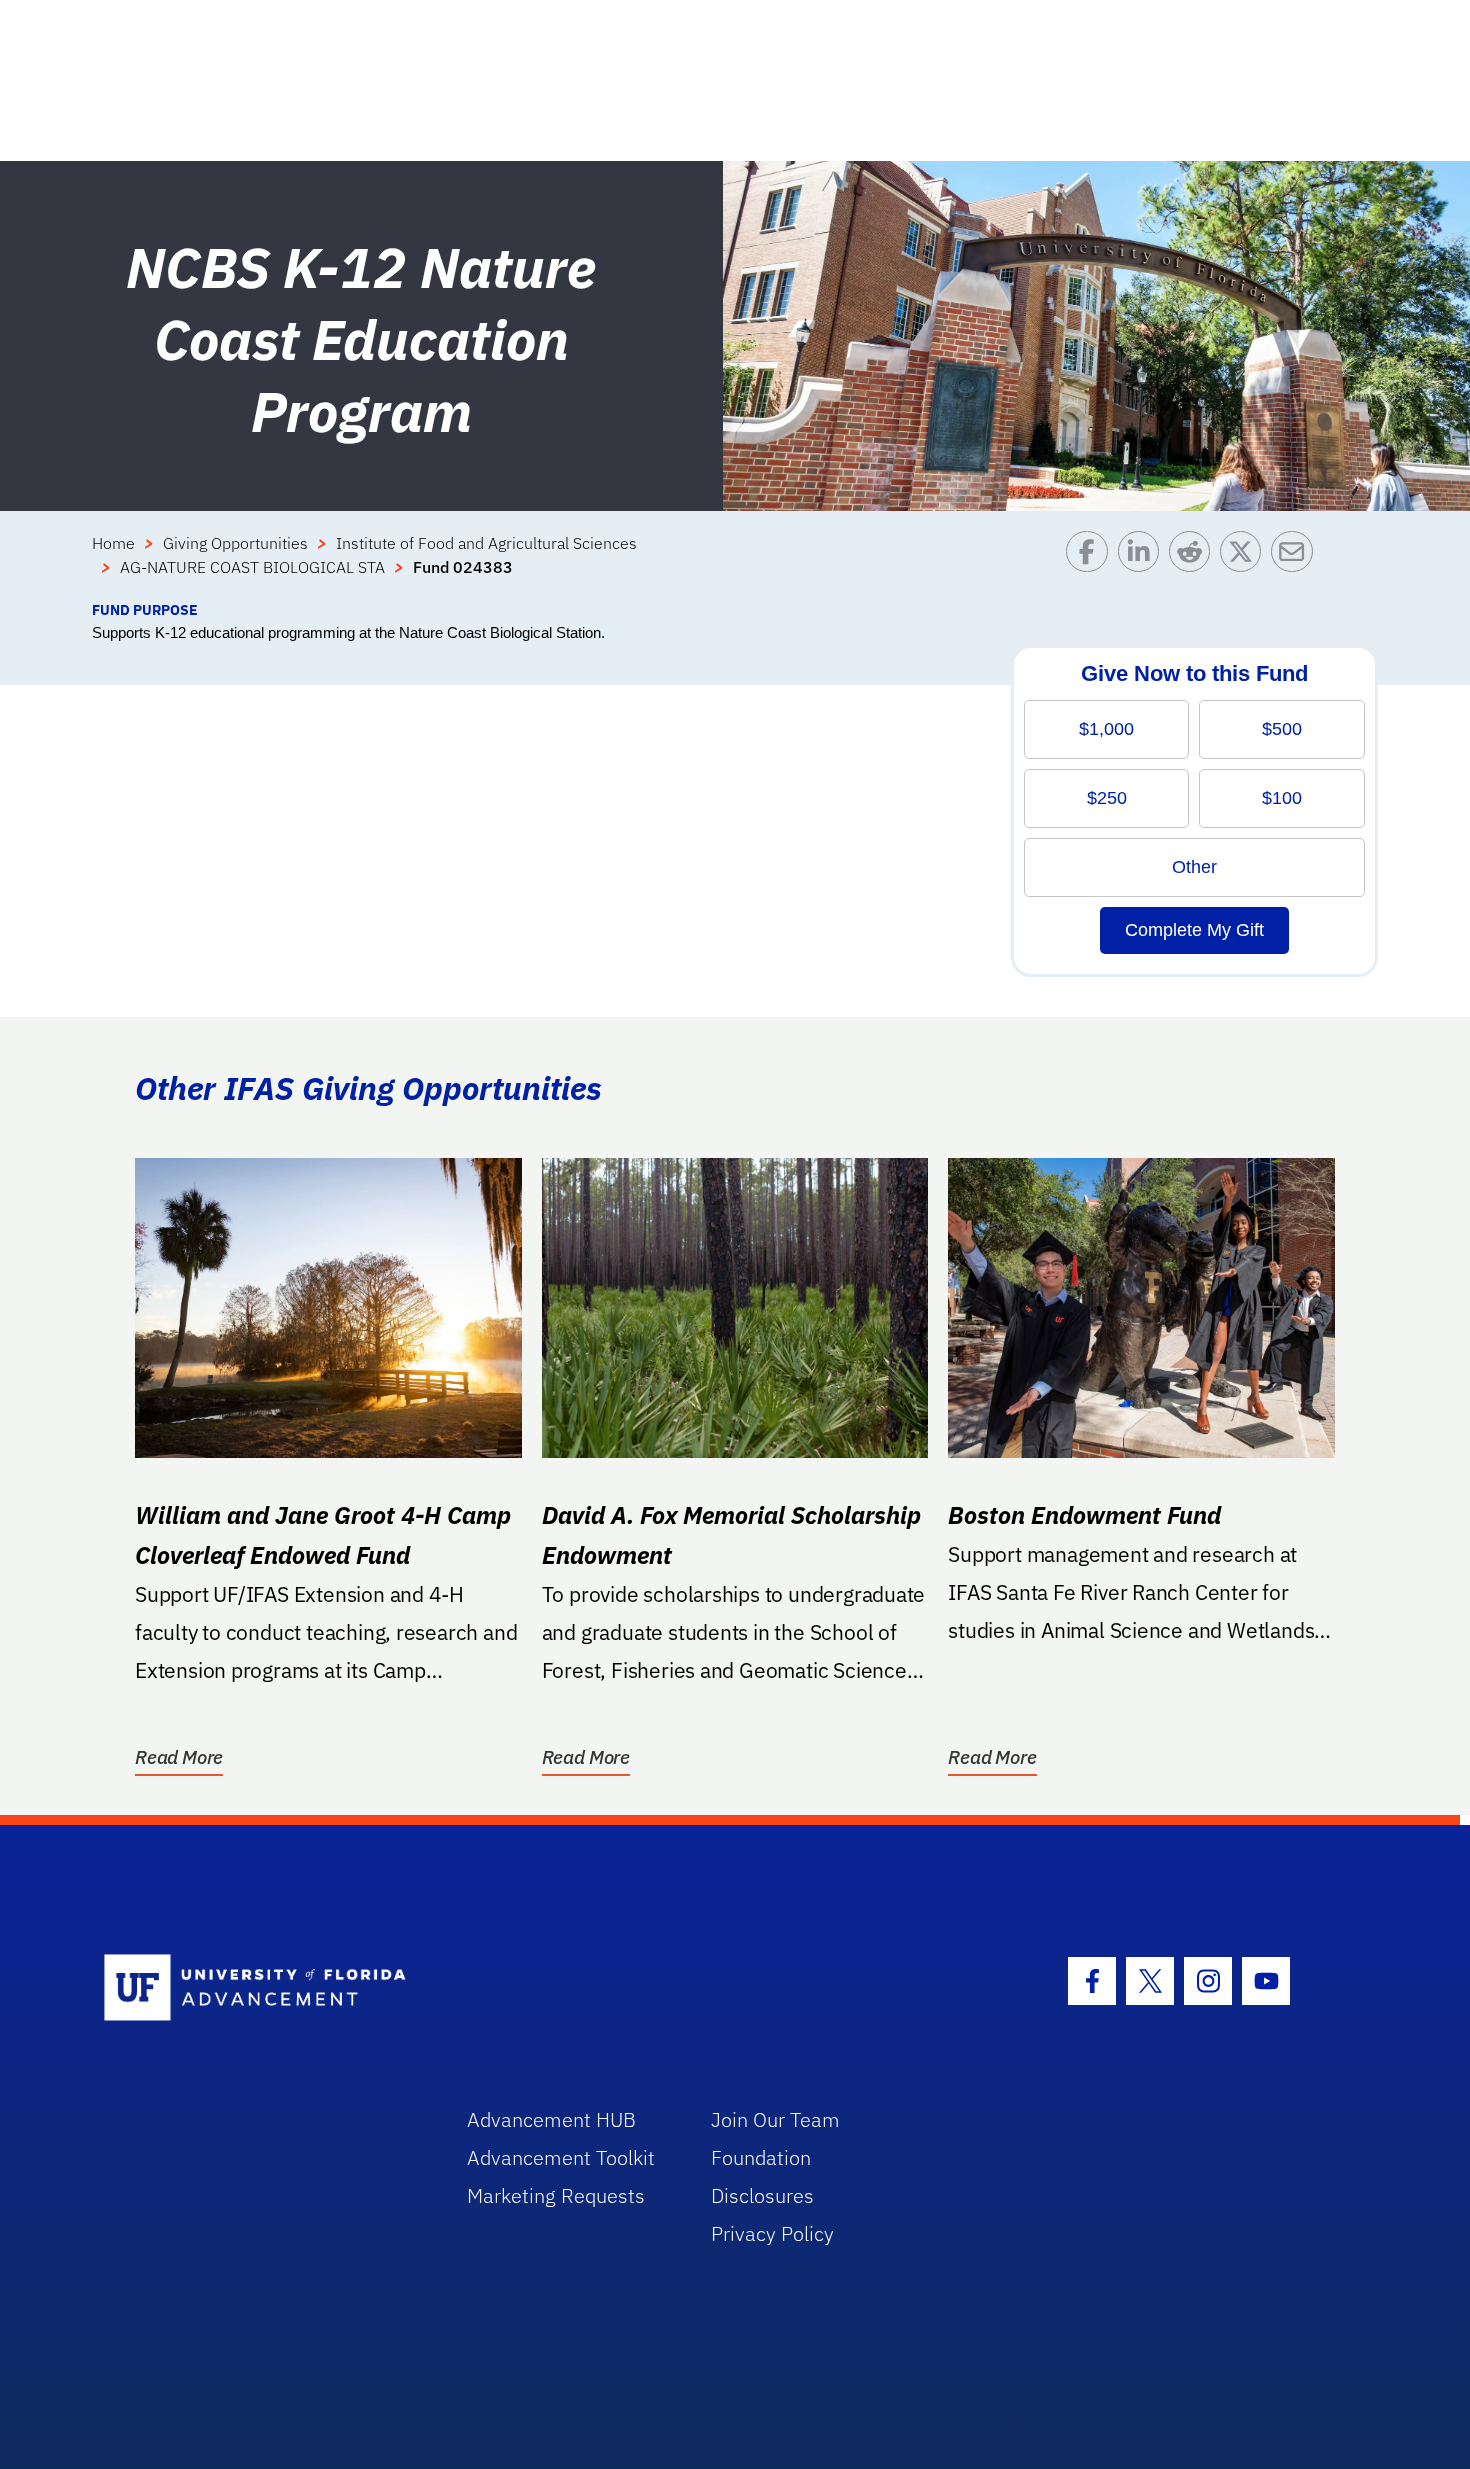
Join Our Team (775, 2119)
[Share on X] (1245, 565)
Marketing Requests (556, 2195)
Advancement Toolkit (561, 2157)
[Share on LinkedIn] (1143, 565)
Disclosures (762, 2195)
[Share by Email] (1296, 565)
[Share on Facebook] (1091, 565)
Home (113, 543)
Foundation (761, 2157)
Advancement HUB (551, 2119)
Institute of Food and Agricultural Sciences (486, 543)
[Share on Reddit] (1194, 565)
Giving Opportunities (235, 543)
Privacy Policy (772, 2233)
